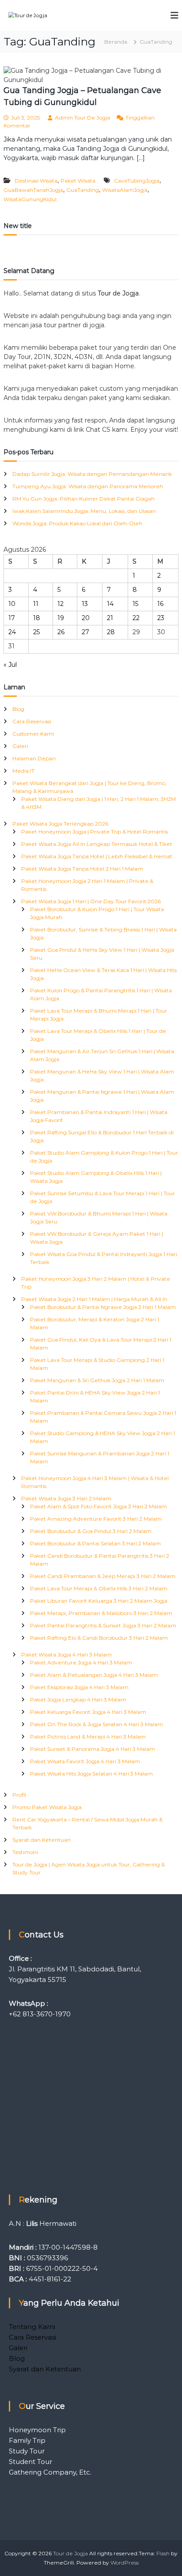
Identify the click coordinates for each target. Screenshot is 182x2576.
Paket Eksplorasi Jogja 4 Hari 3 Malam (79, 1687)
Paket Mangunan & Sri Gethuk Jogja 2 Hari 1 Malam (97, 1380)
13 (85, 604)
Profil (19, 1795)
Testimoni (25, 1852)
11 (36, 604)
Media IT (23, 771)
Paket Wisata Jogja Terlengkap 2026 (60, 824)
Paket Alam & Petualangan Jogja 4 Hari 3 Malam (94, 1675)
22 (136, 618)
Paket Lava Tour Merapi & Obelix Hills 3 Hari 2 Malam (99, 1588)
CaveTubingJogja (137, 181)
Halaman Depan (34, 758)
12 (61, 604)
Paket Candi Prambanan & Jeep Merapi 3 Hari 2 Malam (103, 1576)
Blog (18, 709)
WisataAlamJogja (125, 190)
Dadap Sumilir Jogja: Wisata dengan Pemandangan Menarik (92, 474)
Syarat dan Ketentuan (42, 1840)
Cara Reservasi (32, 721)
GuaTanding (83, 190)
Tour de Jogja (118, 293)
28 (111, 632)
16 (160, 604)
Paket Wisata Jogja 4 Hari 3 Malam (66, 1654)
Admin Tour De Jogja (82, 118)
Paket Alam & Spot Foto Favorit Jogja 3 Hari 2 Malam (99, 1506)
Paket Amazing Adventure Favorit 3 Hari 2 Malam (96, 1519)
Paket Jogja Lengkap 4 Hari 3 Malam (78, 1699)
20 (86, 618)
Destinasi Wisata (36, 181)
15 (135, 604)
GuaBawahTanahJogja (33, 190)
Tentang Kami (32, 2327)
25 (36, 632)
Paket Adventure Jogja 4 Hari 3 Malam (81, 1662)
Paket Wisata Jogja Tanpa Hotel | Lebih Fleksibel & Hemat (97, 856)
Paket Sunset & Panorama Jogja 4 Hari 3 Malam (93, 1749)
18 (37, 618)
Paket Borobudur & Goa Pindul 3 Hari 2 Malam (91, 1531)
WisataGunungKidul (30, 199)
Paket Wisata (78, 181)
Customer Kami (33, 734)
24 (12, 632)
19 (61, 618)
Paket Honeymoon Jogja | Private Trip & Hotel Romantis (95, 832)
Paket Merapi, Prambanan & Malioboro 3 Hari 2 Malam (101, 1613)
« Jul (10, 665)
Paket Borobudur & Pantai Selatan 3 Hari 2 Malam (95, 1543)
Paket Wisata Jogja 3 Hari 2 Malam (66, 1498)
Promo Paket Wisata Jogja (47, 1807)
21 (110, 618)
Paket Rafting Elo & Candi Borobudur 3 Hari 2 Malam (99, 1638)
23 (161, 618)
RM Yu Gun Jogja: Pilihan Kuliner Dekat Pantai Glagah (83, 499)
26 (61, 632)
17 (12, 618)
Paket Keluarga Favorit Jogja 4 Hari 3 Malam (88, 1712)
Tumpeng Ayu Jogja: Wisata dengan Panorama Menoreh (88, 486)
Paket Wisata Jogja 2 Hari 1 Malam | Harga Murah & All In (94, 1299)
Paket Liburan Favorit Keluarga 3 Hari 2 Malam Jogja (99, 1601)
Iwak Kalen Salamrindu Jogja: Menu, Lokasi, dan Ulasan (84, 511)
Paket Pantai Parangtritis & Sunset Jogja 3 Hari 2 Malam (103, 1625)
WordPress (125, 2563)
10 (12, 604)
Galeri (20, 746)
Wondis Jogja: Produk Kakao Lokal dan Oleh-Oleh (77, 523)
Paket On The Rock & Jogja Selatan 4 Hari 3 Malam (97, 1724)
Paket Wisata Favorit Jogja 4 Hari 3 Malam (85, 1761)
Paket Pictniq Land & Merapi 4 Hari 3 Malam (88, 1737)
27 (85, 632)
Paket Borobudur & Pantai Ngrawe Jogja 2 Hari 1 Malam (103, 1307)
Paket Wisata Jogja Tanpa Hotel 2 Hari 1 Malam (82, 869)
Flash (163, 2553)
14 (110, 604)
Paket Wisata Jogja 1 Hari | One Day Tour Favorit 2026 (91, 901)
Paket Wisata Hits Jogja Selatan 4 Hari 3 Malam (91, 1774)
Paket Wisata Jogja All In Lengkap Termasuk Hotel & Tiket (97, 844)
